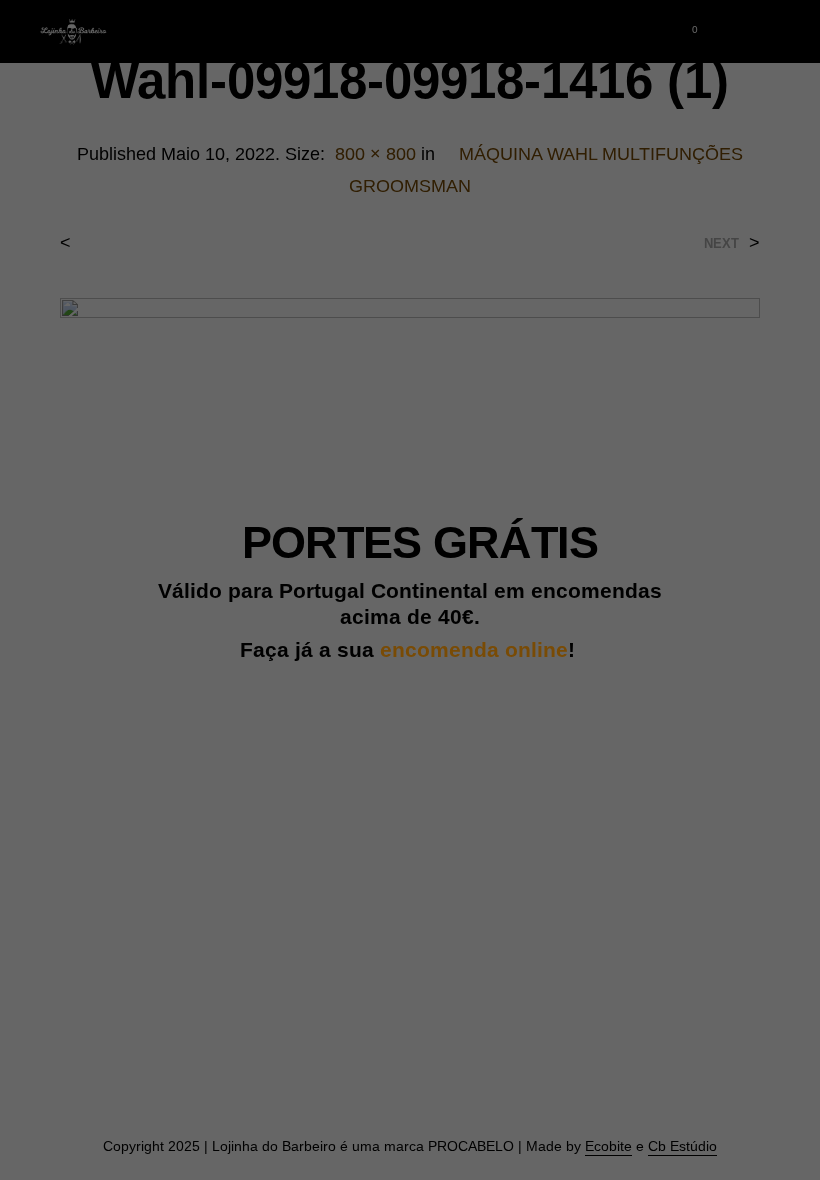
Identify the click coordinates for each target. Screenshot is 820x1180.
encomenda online (474, 650)
